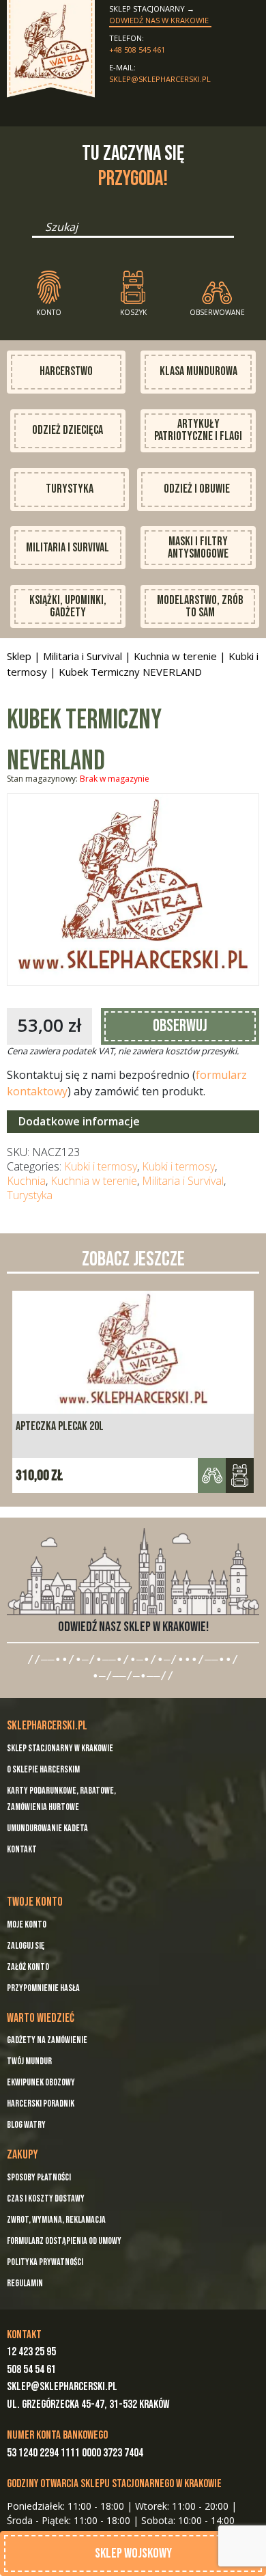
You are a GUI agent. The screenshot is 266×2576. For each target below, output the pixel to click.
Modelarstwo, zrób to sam (200, 606)
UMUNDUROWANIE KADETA (47, 1828)
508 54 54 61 (31, 2370)
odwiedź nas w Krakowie (159, 20)
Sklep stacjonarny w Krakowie (60, 1748)
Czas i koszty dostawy (46, 2198)
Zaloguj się (26, 1946)
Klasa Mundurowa (198, 371)
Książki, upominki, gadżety (68, 606)
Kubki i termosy (101, 1166)
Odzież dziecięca (68, 430)
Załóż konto (28, 1967)
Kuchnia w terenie (175, 656)
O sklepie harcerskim (43, 1769)
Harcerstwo (66, 371)
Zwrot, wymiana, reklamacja (56, 2220)
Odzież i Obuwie (197, 489)
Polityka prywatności (45, 2262)
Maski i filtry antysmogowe (198, 548)
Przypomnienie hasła (43, 1988)
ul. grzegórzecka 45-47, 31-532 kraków (88, 2404)
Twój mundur (29, 2061)
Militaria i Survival (68, 548)
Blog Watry (26, 2125)
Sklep (19, 656)
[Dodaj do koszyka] (240, 1476)
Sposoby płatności (39, 2177)
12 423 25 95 (31, 2352)
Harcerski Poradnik (41, 2104)
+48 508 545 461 (137, 50)
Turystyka (70, 489)
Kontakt (22, 1849)
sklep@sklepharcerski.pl (160, 79)
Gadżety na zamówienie (47, 2040)
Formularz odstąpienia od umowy (64, 2241)
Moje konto (27, 1924)
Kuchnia (26, 1181)
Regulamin (25, 2283)
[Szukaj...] (36, 232)
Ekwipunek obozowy (41, 2082)
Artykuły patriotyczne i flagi (198, 430)
